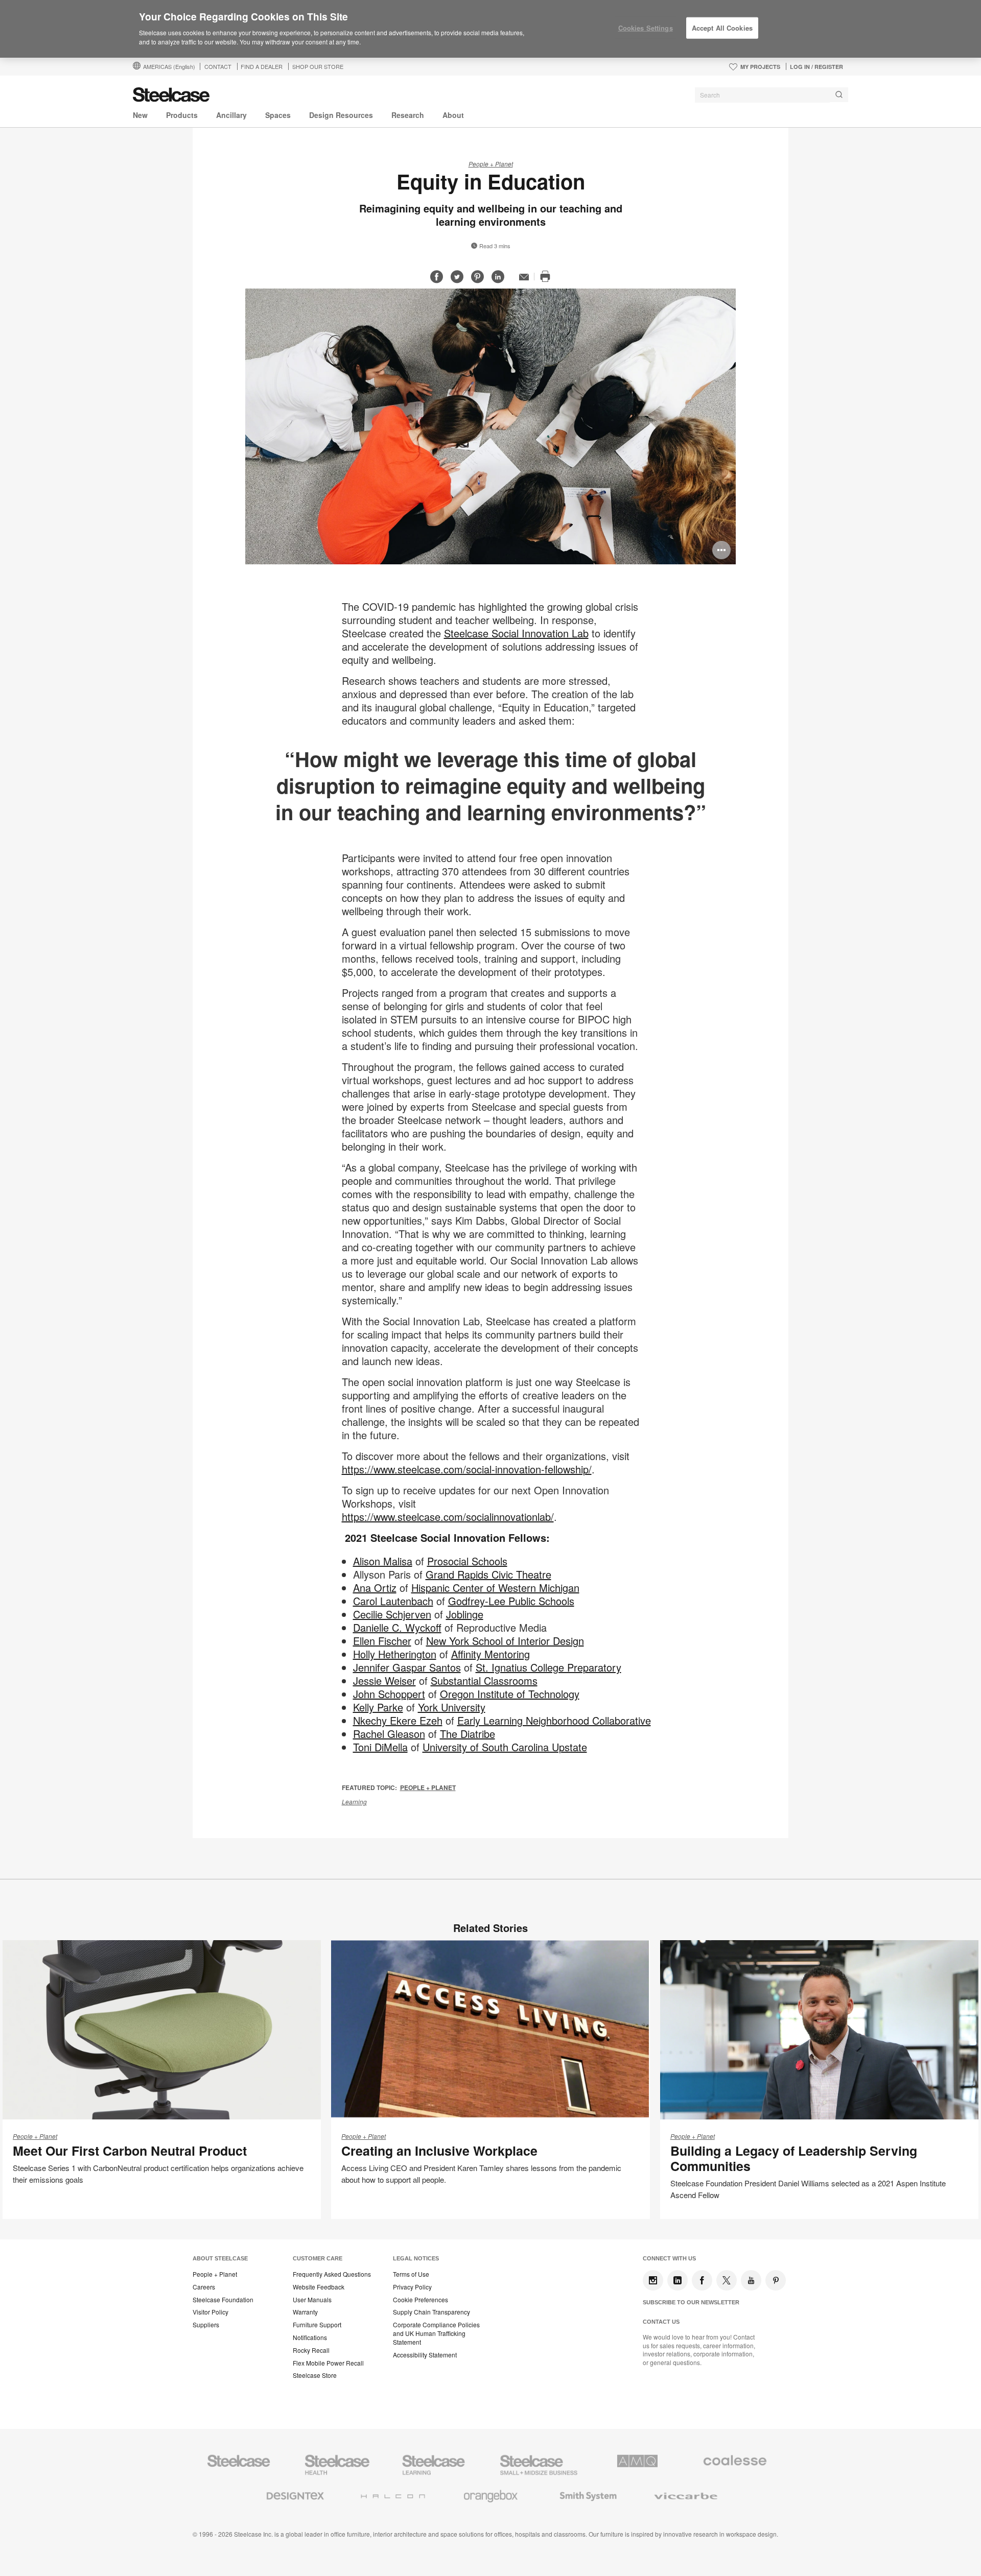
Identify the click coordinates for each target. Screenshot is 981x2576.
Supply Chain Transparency (431, 2312)
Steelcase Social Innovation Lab (516, 633)
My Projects (760, 67)
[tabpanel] (491, 426)
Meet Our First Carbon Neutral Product (130, 2151)
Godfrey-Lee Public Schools (511, 1601)
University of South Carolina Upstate (505, 1747)
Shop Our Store (318, 66)
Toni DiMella (380, 1747)
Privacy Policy (412, 2287)
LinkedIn (678, 2280)
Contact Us (661, 2322)
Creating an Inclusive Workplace (439, 2151)
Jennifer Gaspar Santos (407, 1667)
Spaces (278, 115)
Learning (354, 1802)
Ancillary (231, 115)
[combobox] (772, 95)
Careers (204, 2287)
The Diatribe (468, 1734)
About (453, 115)
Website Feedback (319, 2287)
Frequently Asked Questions (332, 2274)
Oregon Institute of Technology (510, 1694)
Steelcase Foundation (223, 2300)
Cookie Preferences (421, 2300)
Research (408, 115)
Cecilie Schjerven (392, 1614)
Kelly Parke (378, 1707)
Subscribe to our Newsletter (691, 2302)
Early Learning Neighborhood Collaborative (554, 1720)
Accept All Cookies (722, 28)
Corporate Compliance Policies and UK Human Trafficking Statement (436, 2333)
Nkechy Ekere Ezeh (398, 1720)
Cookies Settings (646, 28)
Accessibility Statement (425, 2355)
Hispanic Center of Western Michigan (495, 1588)
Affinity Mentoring (491, 1654)
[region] (491, 29)
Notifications (310, 2338)
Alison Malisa (383, 1561)
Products (182, 115)
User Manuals (312, 2300)
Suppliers (206, 2325)
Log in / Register (816, 67)
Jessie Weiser (384, 1680)
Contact (218, 66)
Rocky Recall (311, 2350)
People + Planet (491, 164)
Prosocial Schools (467, 1561)
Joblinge (465, 1614)
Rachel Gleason (389, 1734)
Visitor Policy (211, 2312)
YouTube (751, 2280)
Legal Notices (416, 2258)
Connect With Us (669, 2258)
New (140, 115)
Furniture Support (317, 2325)
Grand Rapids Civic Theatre (488, 1574)
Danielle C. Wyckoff (397, 1627)
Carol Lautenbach (393, 1601)
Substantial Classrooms (484, 1680)
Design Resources (341, 115)
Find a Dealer (262, 66)
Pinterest (776, 2280)
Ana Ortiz (375, 1588)
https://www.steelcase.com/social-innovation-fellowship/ (467, 1469)
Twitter (727, 2280)
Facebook (702, 2280)
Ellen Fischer (382, 1641)
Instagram (653, 2280)
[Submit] (839, 95)
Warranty (305, 2312)
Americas (169, 66)
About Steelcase (220, 2258)
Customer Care (318, 2258)
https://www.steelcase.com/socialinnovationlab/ (448, 1517)
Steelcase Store (315, 2375)
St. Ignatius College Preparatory (548, 1667)
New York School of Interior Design (505, 1641)
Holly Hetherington (395, 1654)
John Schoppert (389, 1694)
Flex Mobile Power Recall (328, 2363)
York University (452, 1707)
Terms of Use (411, 2274)
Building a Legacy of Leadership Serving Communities (794, 2158)
